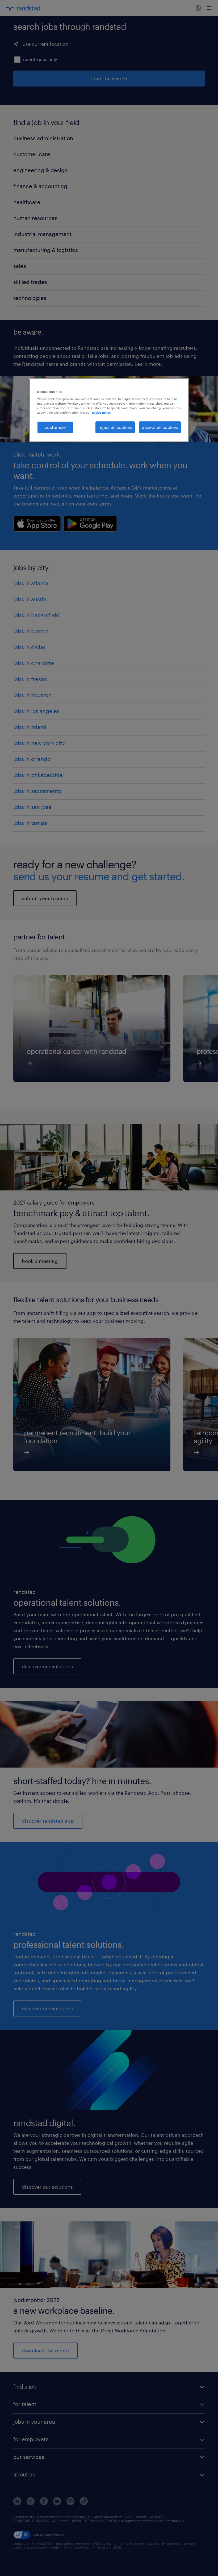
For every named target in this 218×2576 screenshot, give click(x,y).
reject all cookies (115, 427)
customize (55, 427)
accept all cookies (160, 427)
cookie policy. (102, 412)
